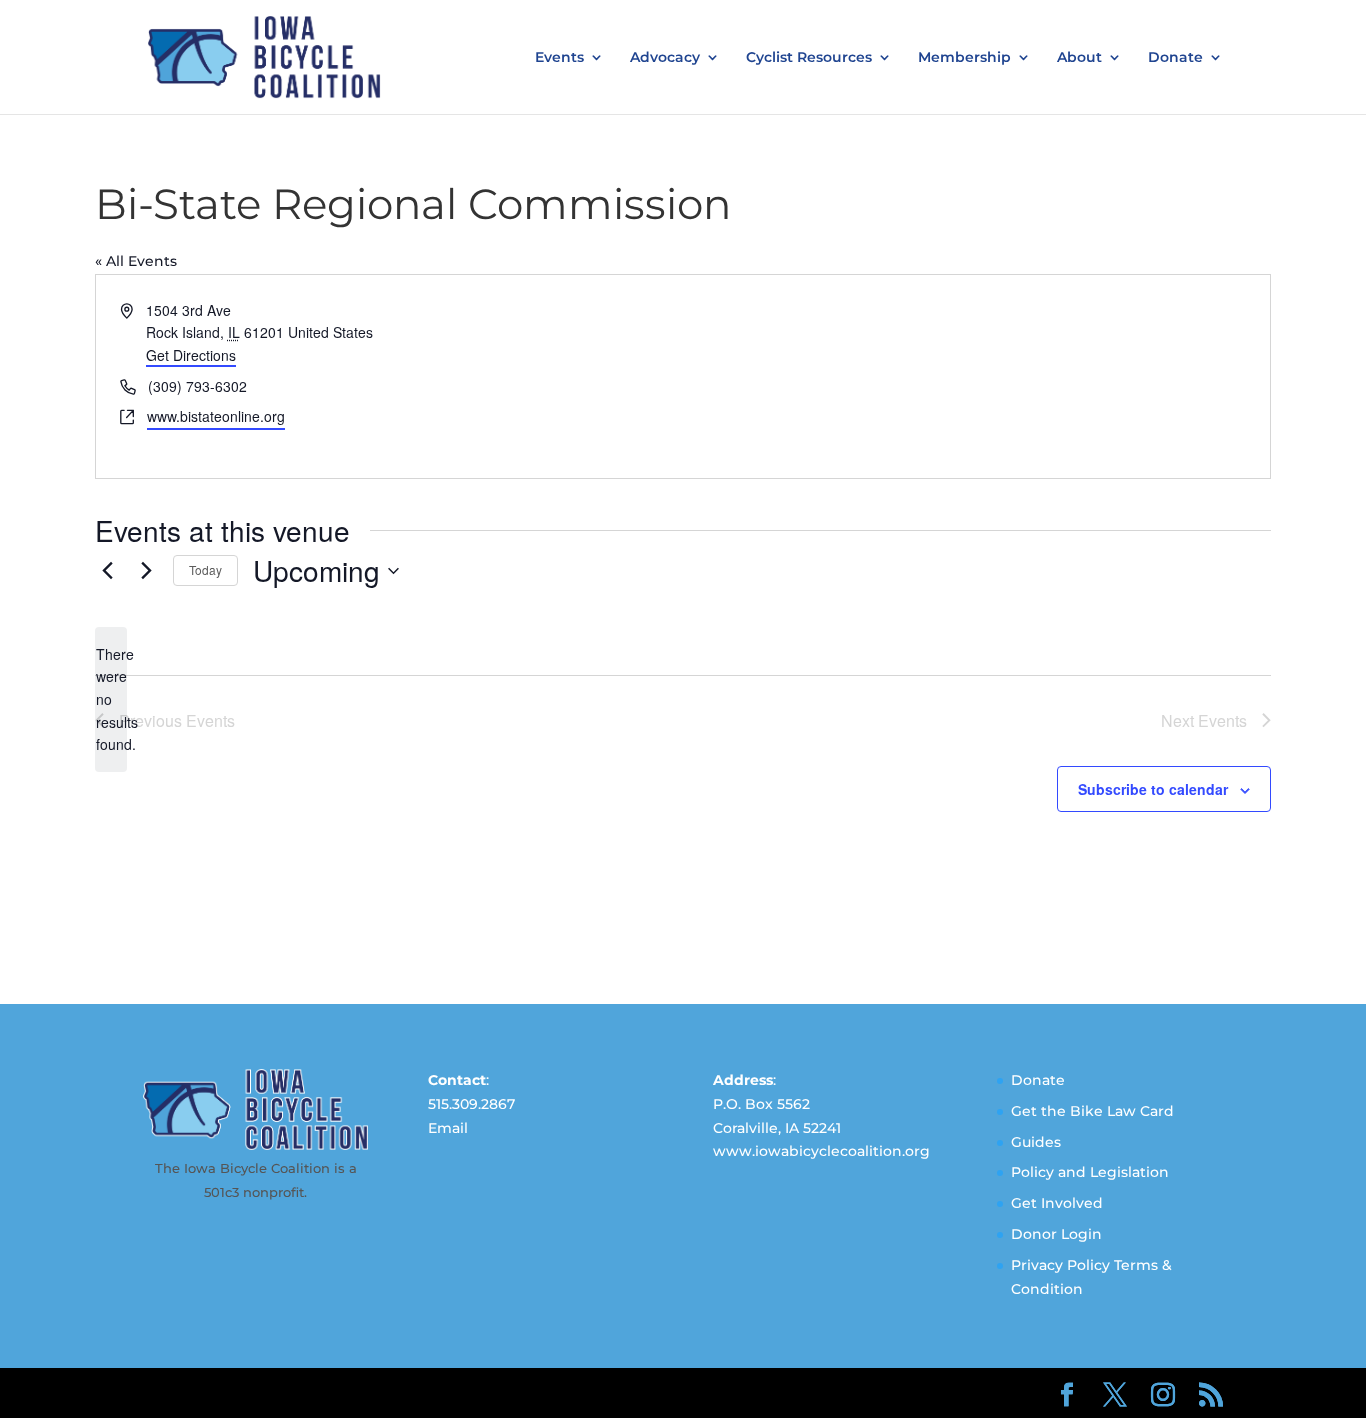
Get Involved (1057, 1203)
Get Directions (191, 355)
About (1079, 58)
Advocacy (665, 58)
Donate (1175, 58)
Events (559, 58)
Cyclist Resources (809, 58)
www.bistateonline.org (216, 416)
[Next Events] (146, 571)
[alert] (111, 699)
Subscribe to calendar (1153, 789)
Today (205, 569)
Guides (1036, 1142)
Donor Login (1056, 1234)
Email (448, 1128)
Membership (964, 58)
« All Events (136, 261)
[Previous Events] (107, 571)
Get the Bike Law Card (1092, 1111)
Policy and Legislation (1090, 1172)
